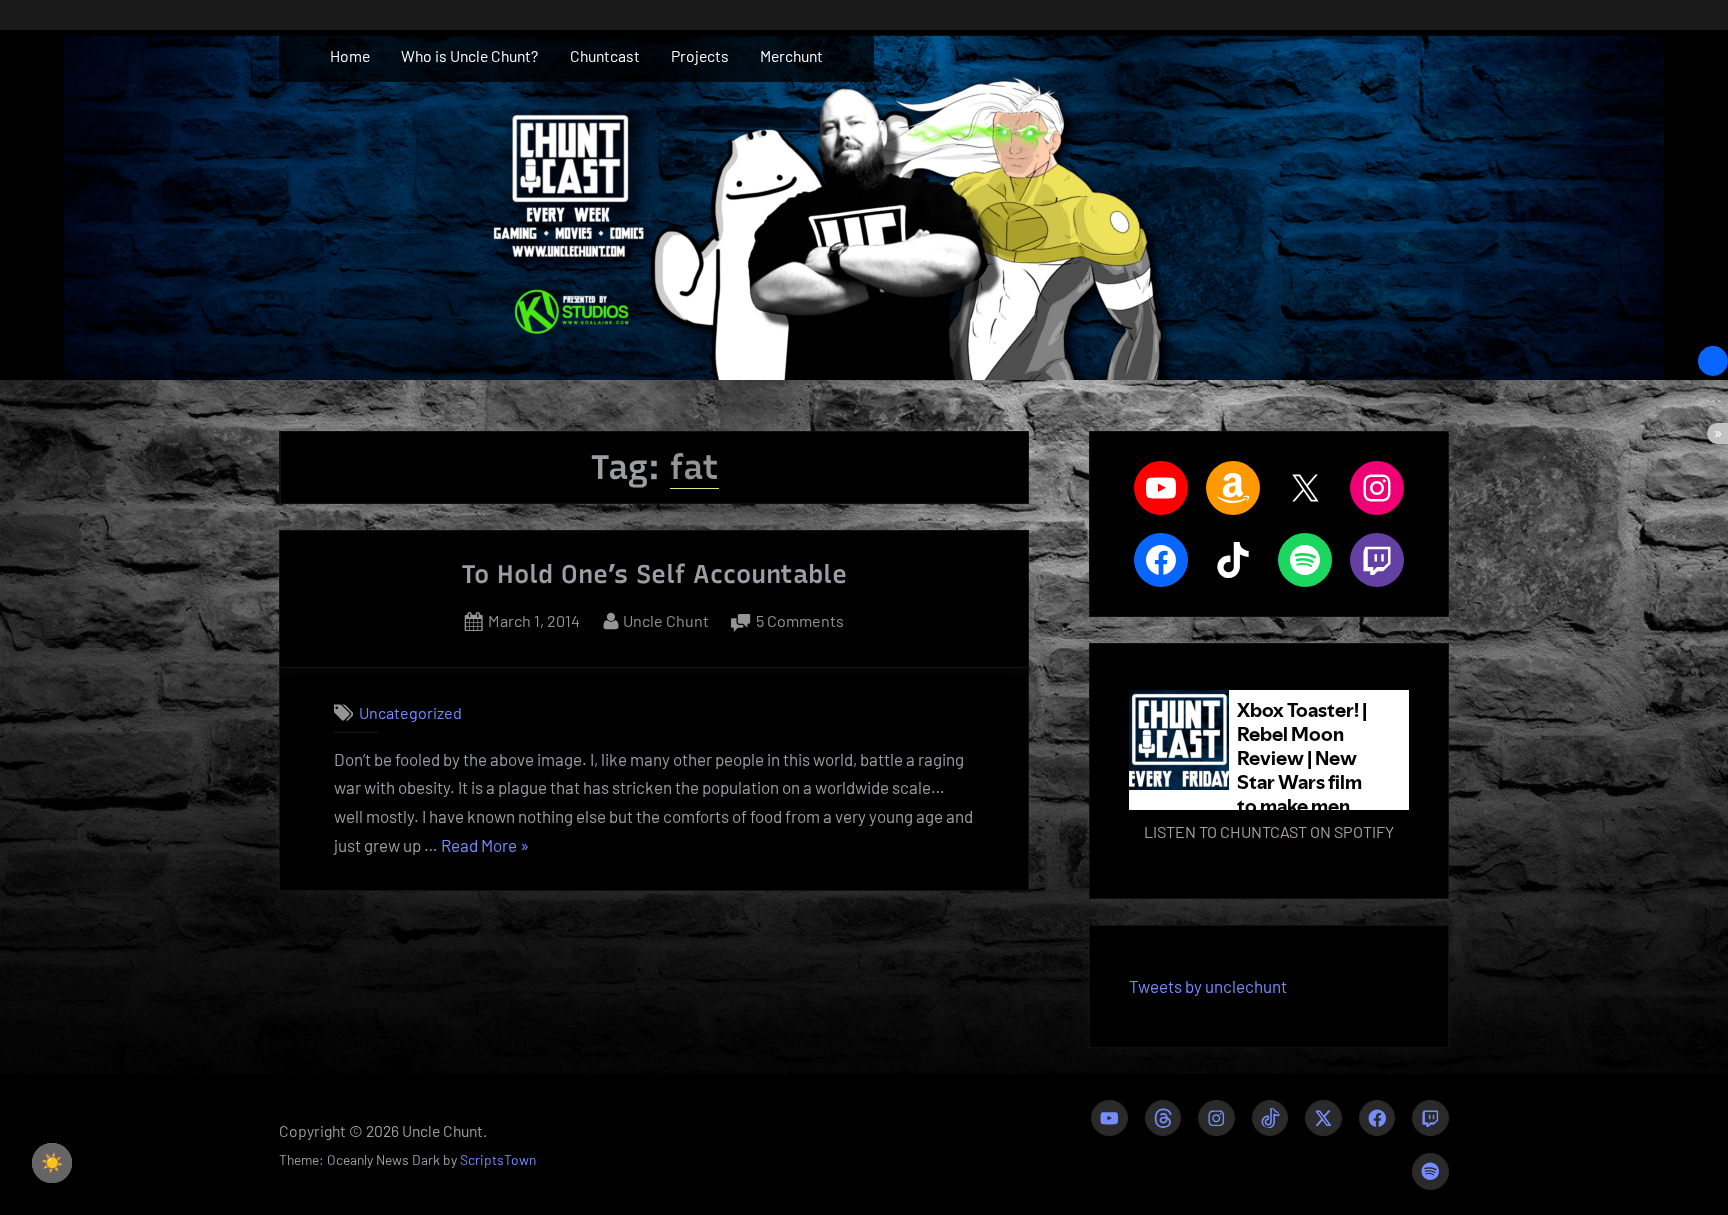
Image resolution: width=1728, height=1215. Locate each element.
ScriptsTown (498, 1159)
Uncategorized (410, 712)
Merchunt (791, 55)
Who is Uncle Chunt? (469, 55)
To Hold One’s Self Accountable (654, 574)
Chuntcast (605, 55)
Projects (700, 55)
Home (350, 55)
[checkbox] (52, 1163)
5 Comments (800, 622)
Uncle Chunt (666, 620)
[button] (1713, 361)
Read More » (485, 847)
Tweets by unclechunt (1208, 986)
